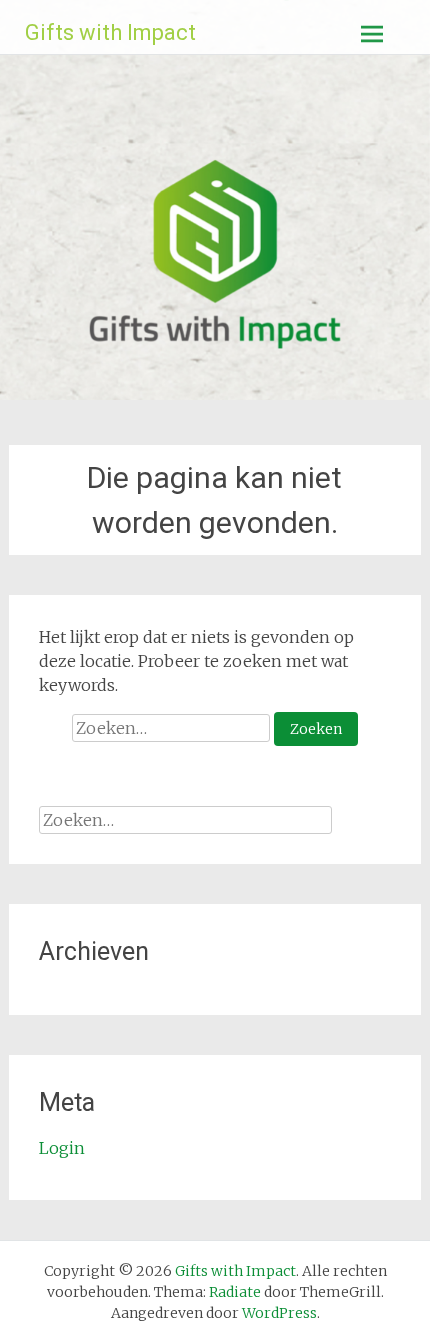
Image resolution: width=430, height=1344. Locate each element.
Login (62, 1148)
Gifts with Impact (110, 32)
